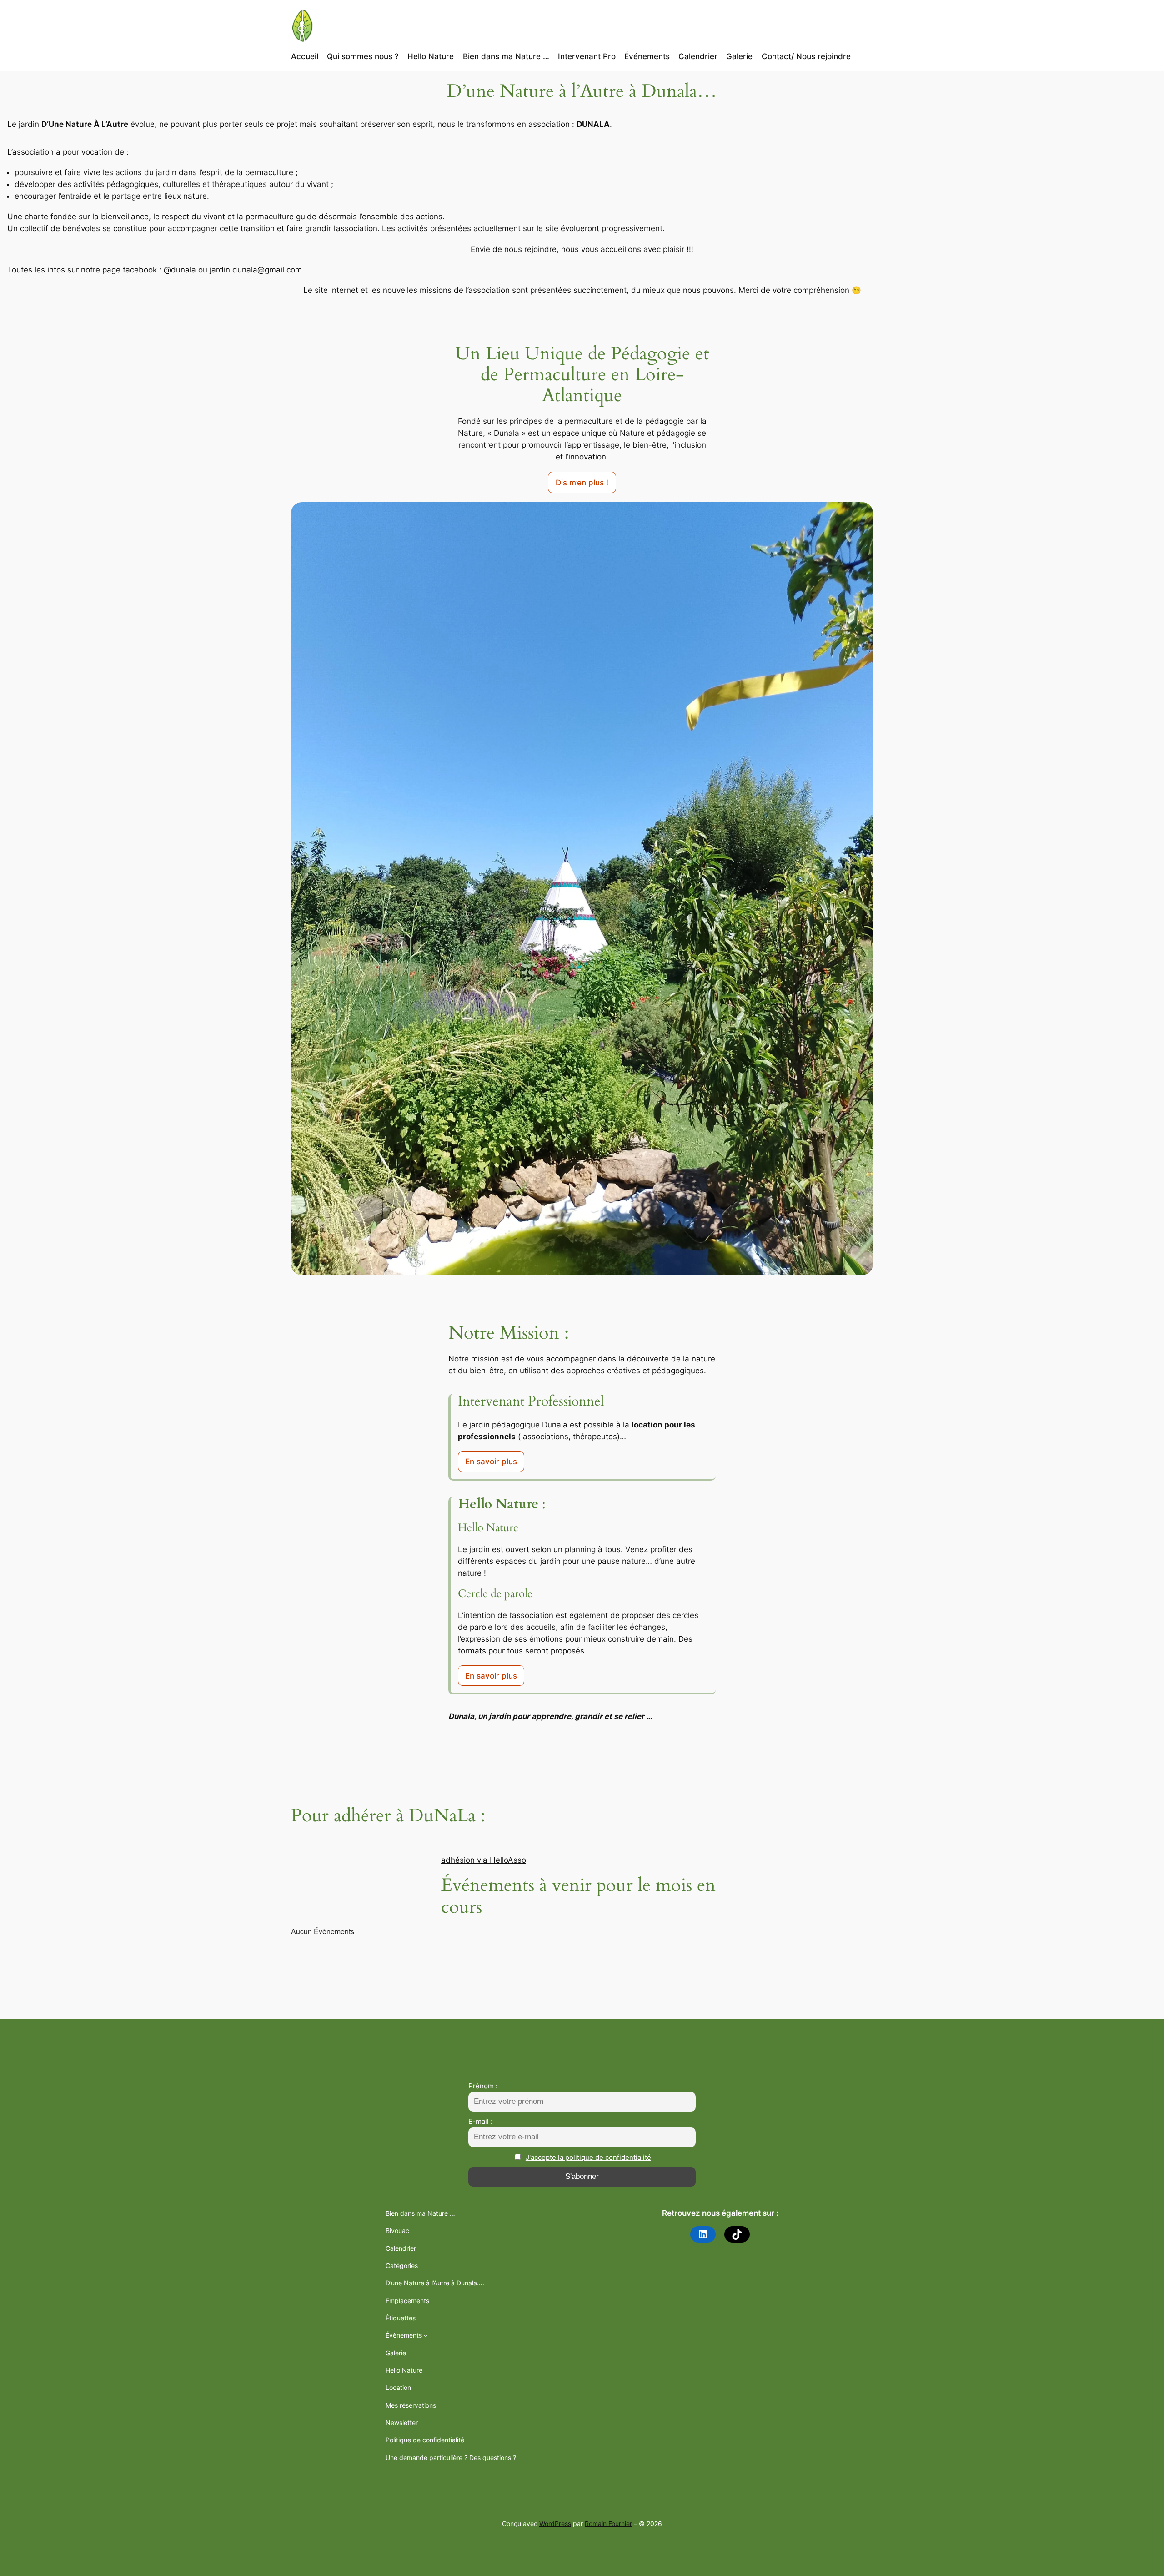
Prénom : (483, 2086)
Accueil (305, 56)
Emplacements (407, 2301)
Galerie (396, 2353)
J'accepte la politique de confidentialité (588, 2157)
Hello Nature (404, 2370)
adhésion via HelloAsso (484, 1860)
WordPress (555, 2523)
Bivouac (397, 2231)
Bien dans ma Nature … (420, 2213)
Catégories (402, 2266)
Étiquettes (401, 2318)
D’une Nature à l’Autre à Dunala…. (435, 2283)
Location (398, 2387)
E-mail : (480, 2121)
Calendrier (401, 2248)
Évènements (404, 2335)
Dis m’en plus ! (582, 483)
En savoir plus (491, 1462)
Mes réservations (411, 2405)
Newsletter (402, 2422)
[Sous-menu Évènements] (426, 2336)
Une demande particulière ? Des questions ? (451, 2458)
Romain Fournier (608, 2523)
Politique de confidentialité (425, 2440)
